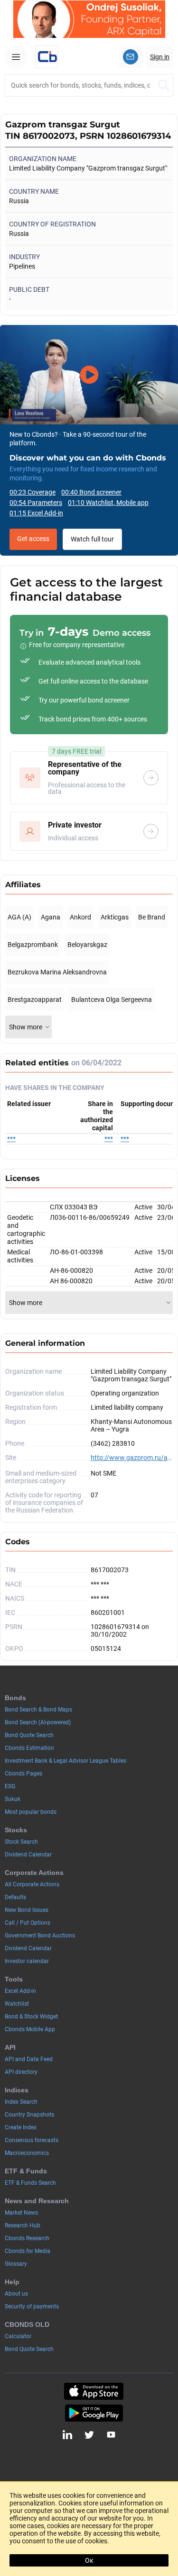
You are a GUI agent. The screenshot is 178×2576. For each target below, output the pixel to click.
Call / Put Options (28, 1923)
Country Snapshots (29, 2115)
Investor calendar (27, 1961)
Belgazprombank (33, 945)
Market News (21, 2213)
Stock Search (21, 1842)
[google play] (94, 2413)
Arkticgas (115, 917)
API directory (21, 2072)
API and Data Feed (29, 2059)
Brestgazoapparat (35, 1000)
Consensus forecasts (32, 2140)
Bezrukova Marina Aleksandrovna (57, 972)
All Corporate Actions (32, 1884)
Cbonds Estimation (29, 1748)
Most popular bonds (31, 1812)
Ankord (80, 917)
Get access (33, 539)
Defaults (15, 1897)
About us (16, 2294)
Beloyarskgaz (87, 945)
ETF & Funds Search (30, 2183)
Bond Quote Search (29, 1735)
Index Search (21, 2102)
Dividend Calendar (28, 1855)
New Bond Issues (27, 1910)
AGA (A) (19, 917)
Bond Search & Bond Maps (38, 1710)
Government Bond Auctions (40, 1936)
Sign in (160, 57)
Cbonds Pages (23, 1774)
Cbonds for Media (28, 2251)
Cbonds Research (27, 2238)
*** (11, 1139)
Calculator (18, 2336)
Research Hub (23, 2225)
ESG (10, 1786)
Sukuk (13, 1799)
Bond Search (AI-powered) (38, 1722)
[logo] (47, 57)
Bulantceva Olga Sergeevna (112, 1000)
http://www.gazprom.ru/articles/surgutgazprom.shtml (132, 1458)
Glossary (16, 2264)
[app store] (94, 2391)
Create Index (21, 2127)
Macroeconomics (27, 2153)
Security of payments (32, 2306)
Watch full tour (92, 539)
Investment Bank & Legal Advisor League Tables (66, 1761)
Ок (89, 2560)
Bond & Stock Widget (31, 2017)
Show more (26, 1027)
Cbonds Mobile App (30, 2029)
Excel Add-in (20, 1991)
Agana (51, 917)
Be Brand (152, 917)
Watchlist (17, 2004)
